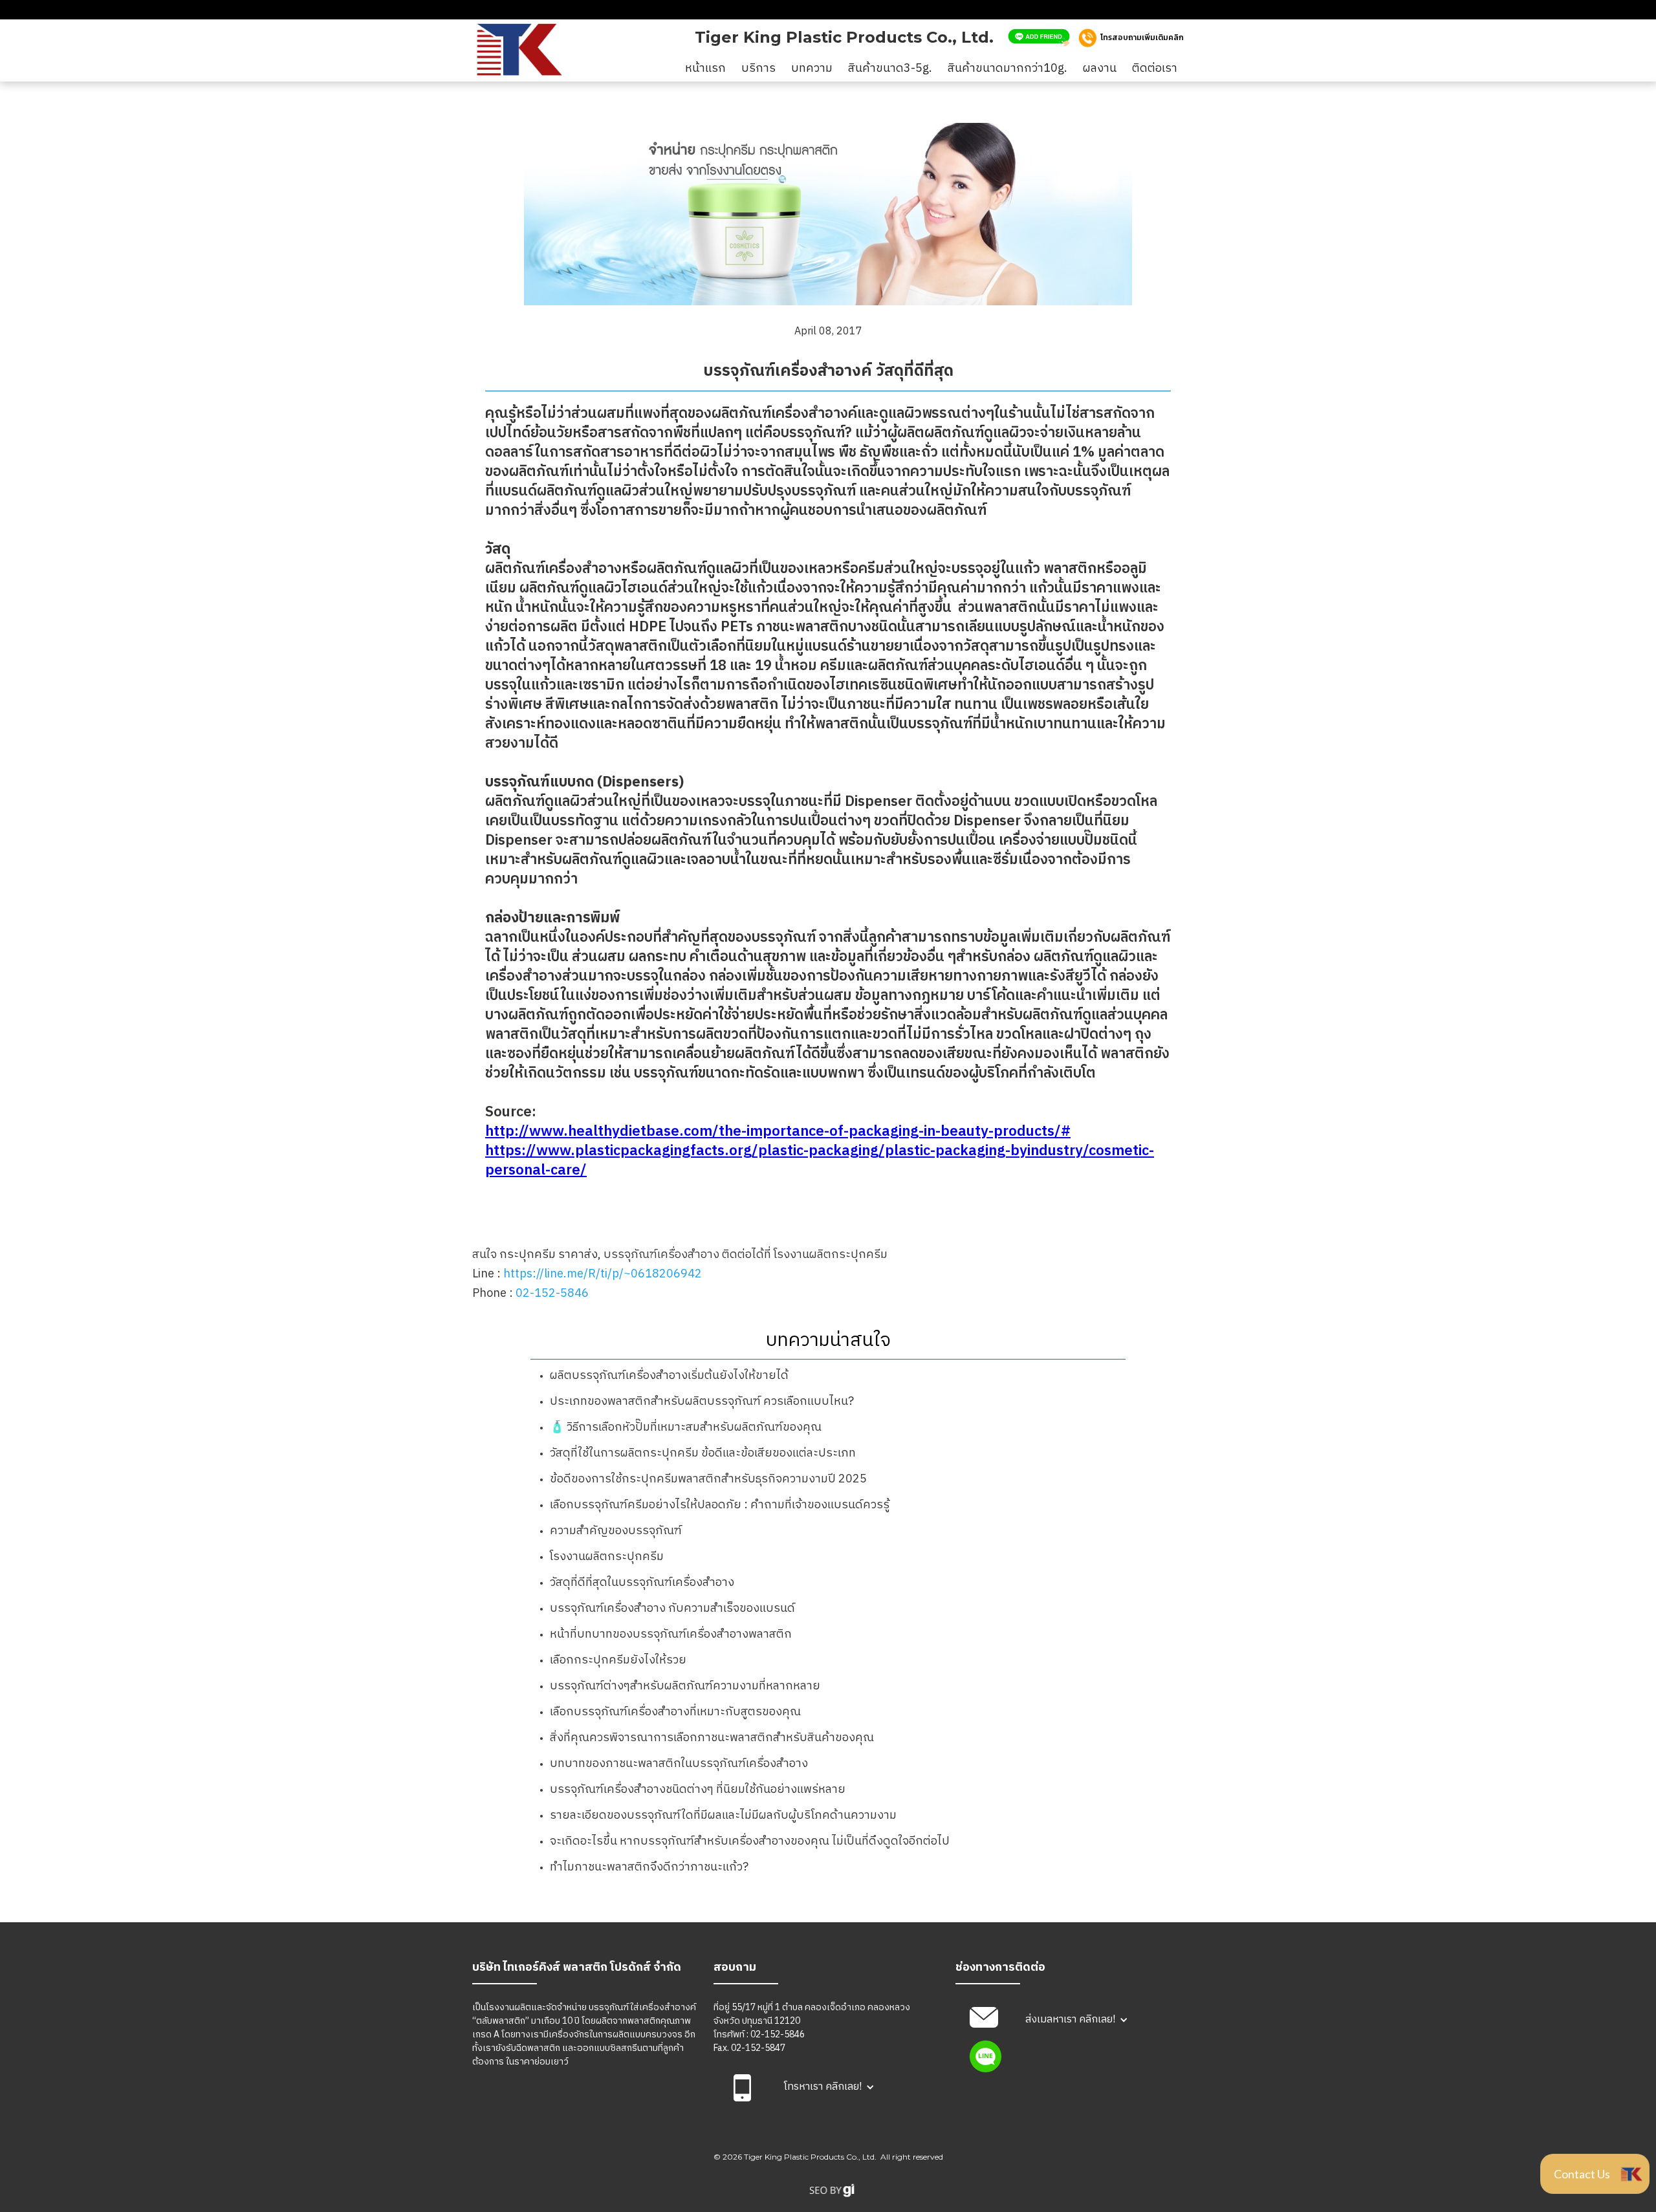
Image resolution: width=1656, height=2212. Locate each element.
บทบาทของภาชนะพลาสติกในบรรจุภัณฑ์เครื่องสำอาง (679, 1764)
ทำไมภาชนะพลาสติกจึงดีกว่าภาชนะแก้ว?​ (649, 1867)
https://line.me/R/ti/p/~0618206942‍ (603, 1274)
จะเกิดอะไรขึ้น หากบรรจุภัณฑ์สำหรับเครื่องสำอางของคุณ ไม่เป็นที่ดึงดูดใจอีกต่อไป (750, 1841)
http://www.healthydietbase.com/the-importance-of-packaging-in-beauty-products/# (778, 1132)
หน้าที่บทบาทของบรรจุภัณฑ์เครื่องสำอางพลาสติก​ (671, 1634)
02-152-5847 (758, 2048)
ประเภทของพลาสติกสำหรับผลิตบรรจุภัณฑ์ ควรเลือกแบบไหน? (702, 1402)
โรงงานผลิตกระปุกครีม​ (607, 1557)
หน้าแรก (705, 69)
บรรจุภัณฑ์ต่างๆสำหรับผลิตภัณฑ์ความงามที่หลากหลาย (685, 1686)
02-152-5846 (552, 1294)
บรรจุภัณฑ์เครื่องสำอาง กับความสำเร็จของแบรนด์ (672, 1609)
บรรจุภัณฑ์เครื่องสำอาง (661, 1255)
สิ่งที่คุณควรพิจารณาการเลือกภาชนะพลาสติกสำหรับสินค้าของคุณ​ (712, 1738)
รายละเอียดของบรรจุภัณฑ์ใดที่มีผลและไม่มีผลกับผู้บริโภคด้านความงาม (723, 1816)
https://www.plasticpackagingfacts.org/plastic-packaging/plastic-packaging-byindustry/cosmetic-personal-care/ (820, 1161)
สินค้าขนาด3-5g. (890, 69)
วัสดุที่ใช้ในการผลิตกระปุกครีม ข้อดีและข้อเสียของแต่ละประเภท (703, 1453)
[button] (829, 2087)
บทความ (812, 69)
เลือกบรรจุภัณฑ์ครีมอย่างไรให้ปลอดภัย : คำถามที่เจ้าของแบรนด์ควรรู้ (720, 1505)
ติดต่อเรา (1155, 69)
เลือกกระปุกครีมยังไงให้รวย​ (618, 1660)
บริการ (758, 69)
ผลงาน (1100, 69)
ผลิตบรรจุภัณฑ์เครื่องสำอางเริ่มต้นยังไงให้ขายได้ (669, 1376)
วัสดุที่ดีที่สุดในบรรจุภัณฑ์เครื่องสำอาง (642, 1583)
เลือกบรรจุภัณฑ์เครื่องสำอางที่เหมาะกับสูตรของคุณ (675, 1712)
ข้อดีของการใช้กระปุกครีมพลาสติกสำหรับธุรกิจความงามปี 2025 (708, 1479)
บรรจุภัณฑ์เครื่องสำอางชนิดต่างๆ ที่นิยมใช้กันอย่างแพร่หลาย (698, 1790)
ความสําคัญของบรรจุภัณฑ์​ (616, 1531)
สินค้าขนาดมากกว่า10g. (1008, 69)
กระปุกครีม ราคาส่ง (549, 1255)
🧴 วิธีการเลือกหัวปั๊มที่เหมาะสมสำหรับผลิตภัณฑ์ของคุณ (686, 1427)
